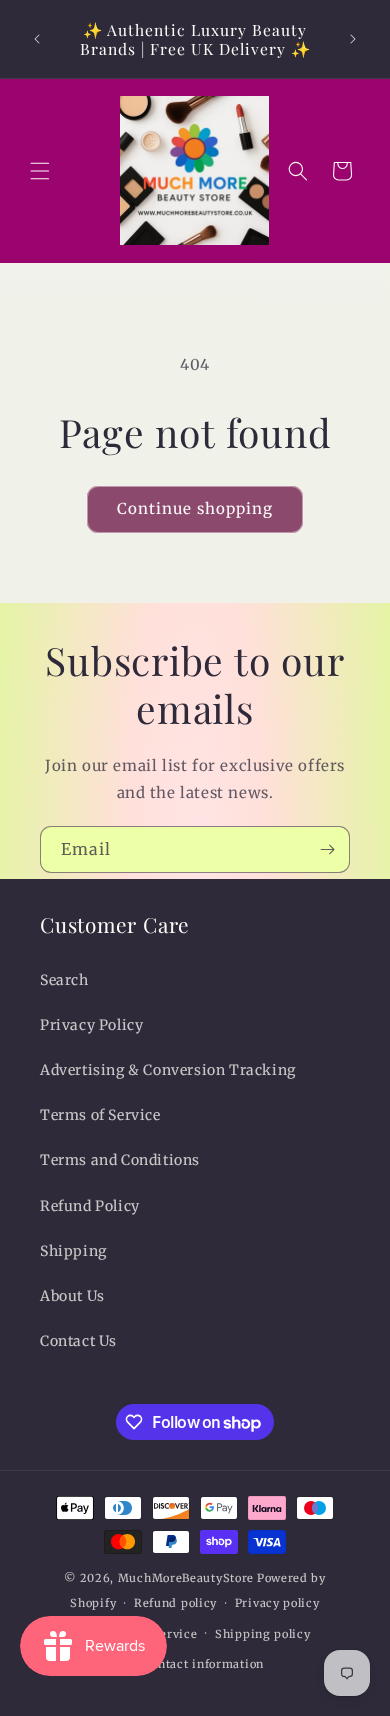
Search (64, 980)
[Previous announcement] (37, 39)
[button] (40, 171)
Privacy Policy (91, 1025)
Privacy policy (277, 1603)
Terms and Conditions (120, 1160)
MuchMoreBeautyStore (186, 1578)
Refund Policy (90, 1206)
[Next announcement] (353, 39)
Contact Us (78, 1341)
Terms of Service (100, 1115)
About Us (72, 1296)
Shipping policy (263, 1634)
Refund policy (175, 1603)
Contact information (204, 1664)
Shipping (73, 1251)
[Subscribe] (327, 849)
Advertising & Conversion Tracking (168, 1070)
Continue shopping (195, 508)
